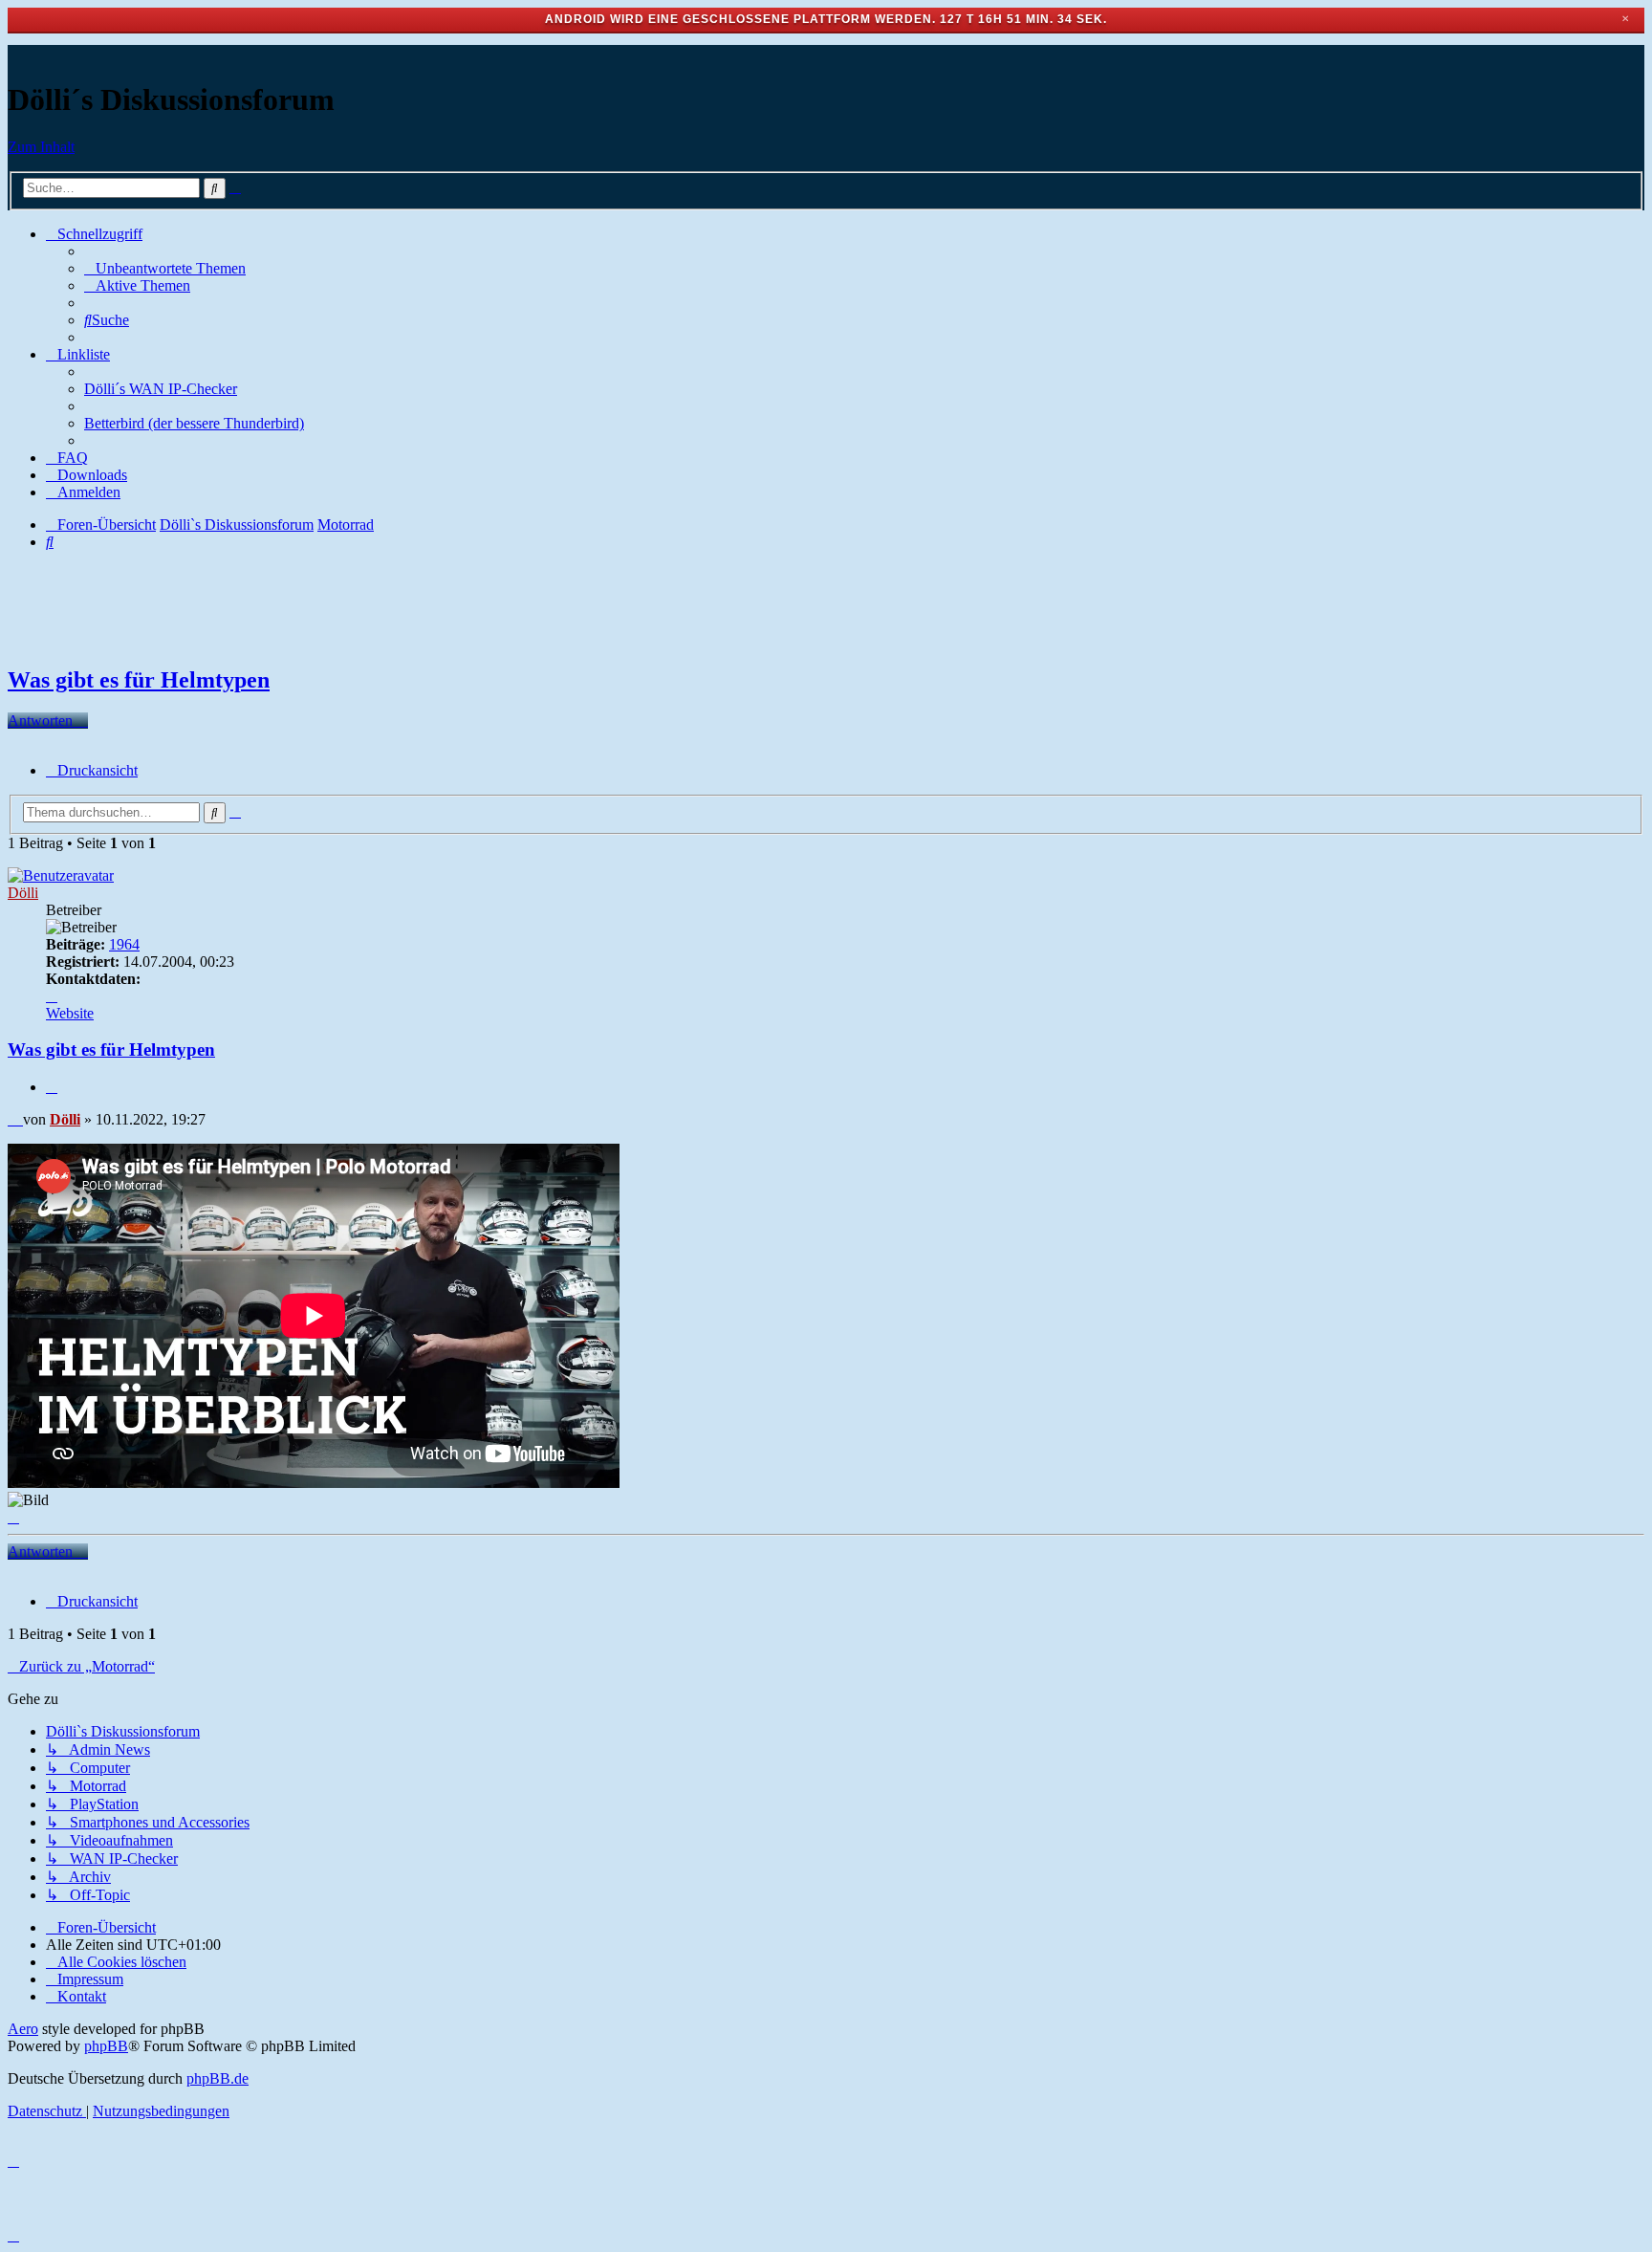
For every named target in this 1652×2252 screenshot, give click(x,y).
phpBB (106, 2046)
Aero (23, 2029)
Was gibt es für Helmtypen (139, 680)
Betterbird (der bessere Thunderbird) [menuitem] (194, 423)
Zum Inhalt (41, 147)
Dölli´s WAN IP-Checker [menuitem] (161, 389)
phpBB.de (217, 2078)
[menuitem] (165, 268)
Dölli (23, 893)
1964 (124, 944)
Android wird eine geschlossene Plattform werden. (740, 19)
